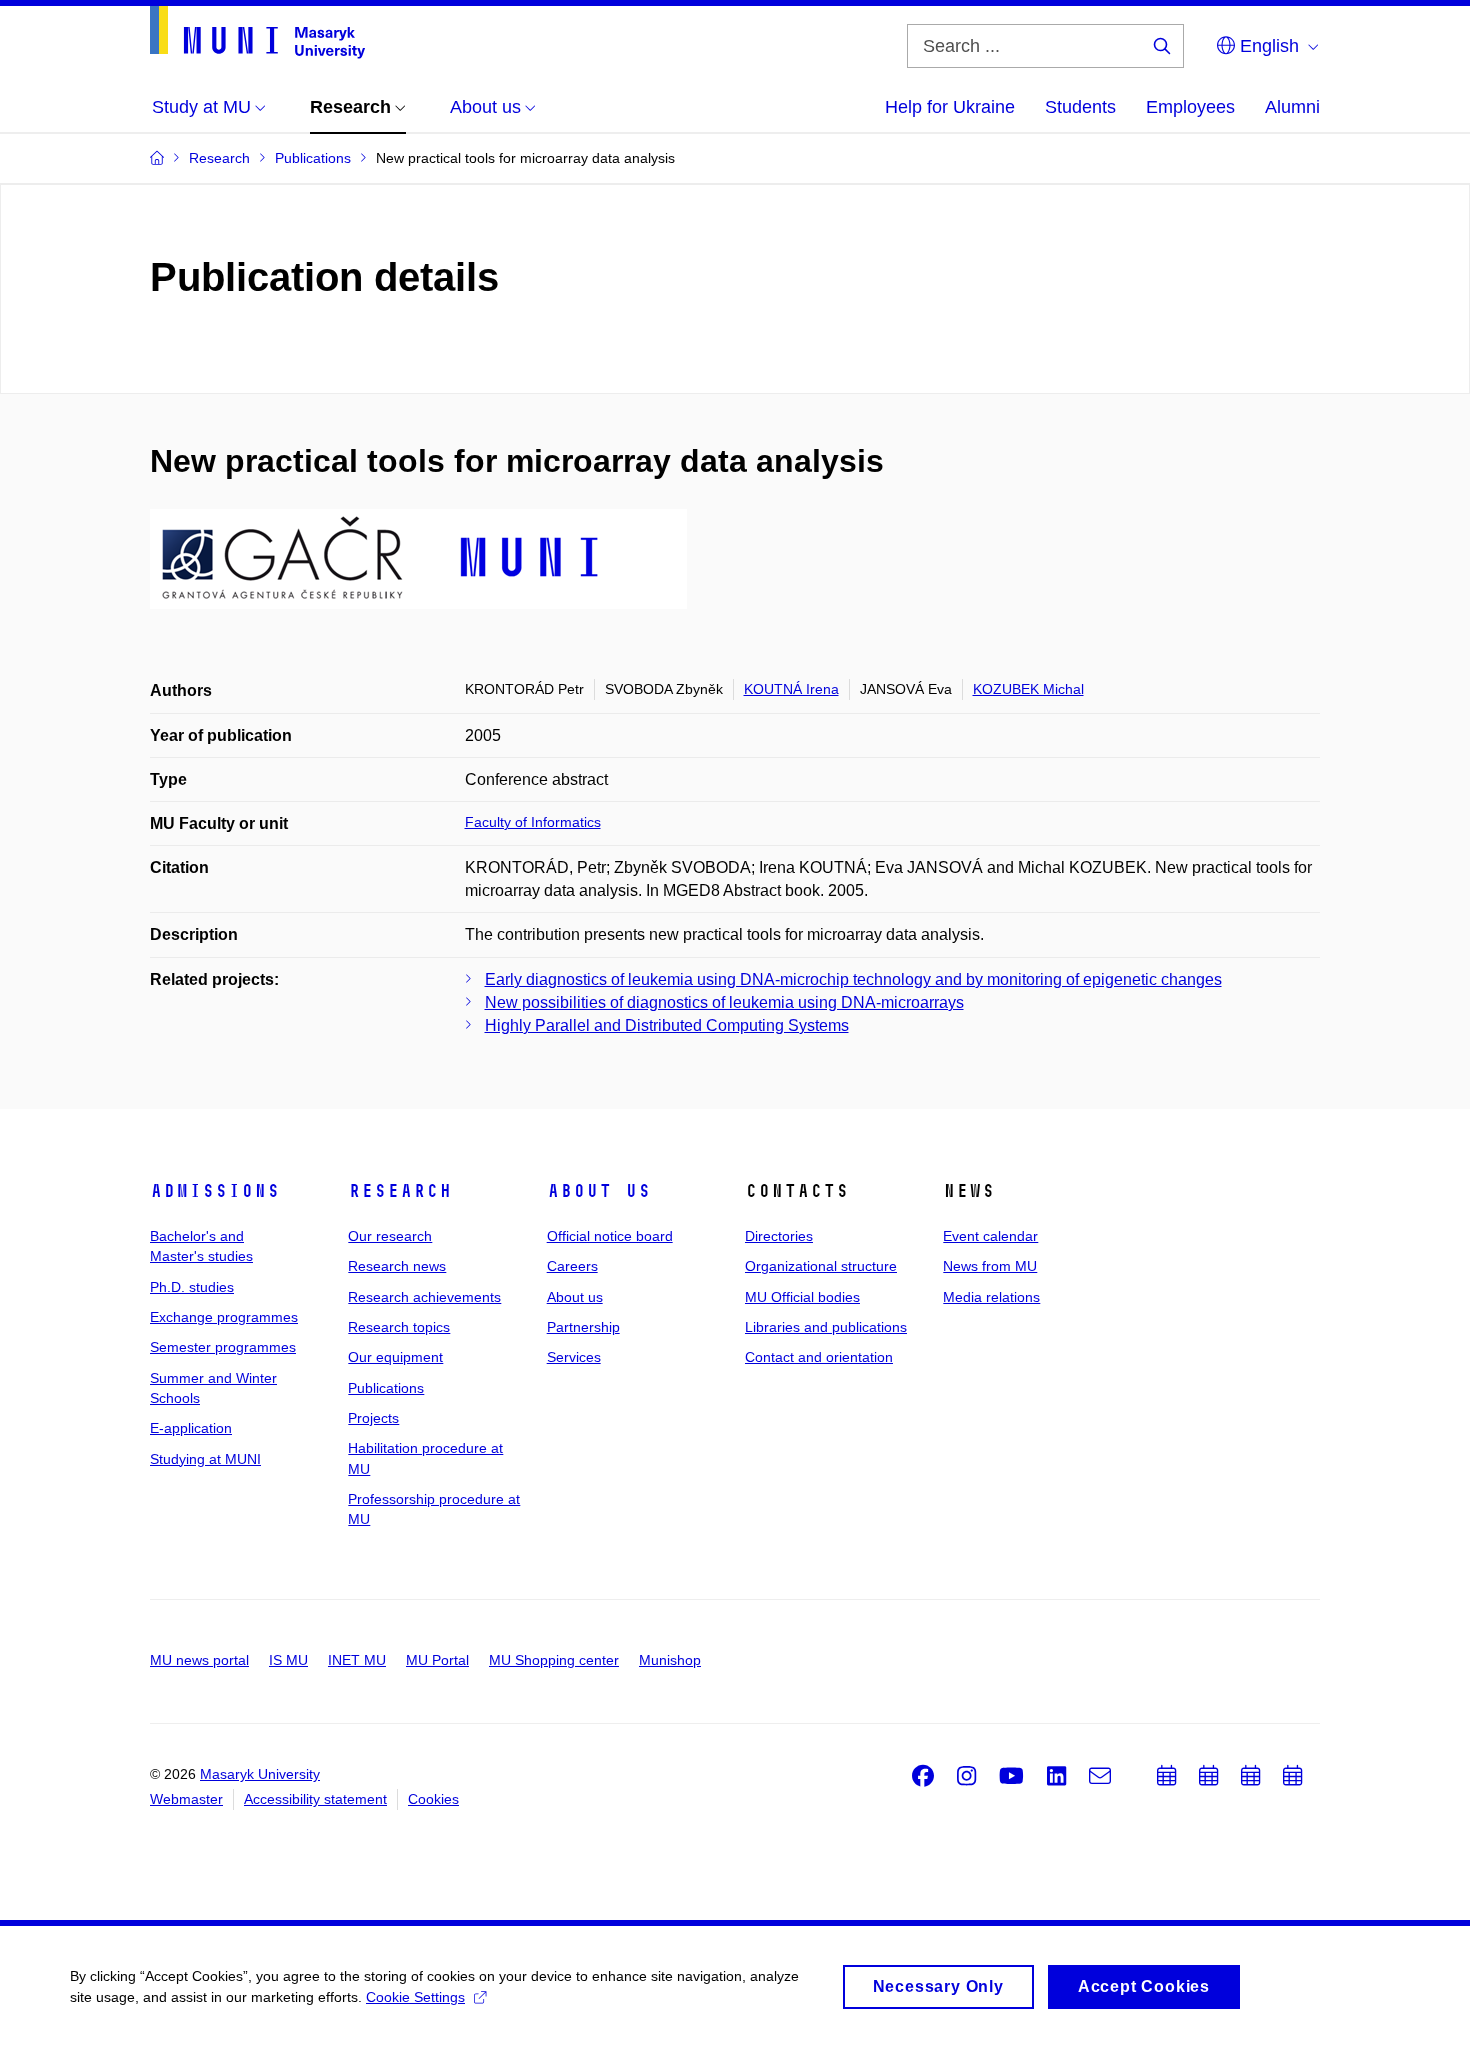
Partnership (583, 1327)
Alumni (1292, 107)
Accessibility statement (315, 1799)
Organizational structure (821, 1266)
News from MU (990, 1266)
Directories (779, 1236)
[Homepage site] (257, 32)
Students (1080, 107)
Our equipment (395, 1357)
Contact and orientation (819, 1357)
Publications (386, 1388)
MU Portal (437, 1660)
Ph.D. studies (192, 1287)
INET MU (357, 1660)
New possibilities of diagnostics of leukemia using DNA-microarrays (724, 1002)
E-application (191, 1428)
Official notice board (610, 1236)
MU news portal (199, 1660)
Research (400, 1191)
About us (599, 1191)
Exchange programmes (224, 1317)
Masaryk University (260, 1774)
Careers (572, 1266)
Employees (1190, 107)
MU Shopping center (554, 1660)
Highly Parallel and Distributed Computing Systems (667, 1025)
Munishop (670, 1660)
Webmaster (186, 1799)
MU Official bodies (802, 1297)
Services (574, 1357)
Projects (373, 1418)
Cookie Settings (415, 1997)
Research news (397, 1266)
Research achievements (424, 1297)
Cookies (433, 1799)
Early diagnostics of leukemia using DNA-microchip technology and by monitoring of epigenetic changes (853, 979)
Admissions (215, 1191)
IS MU (288, 1660)
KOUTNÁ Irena (791, 689)
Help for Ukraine (950, 107)
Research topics (399, 1327)
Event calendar (990, 1236)
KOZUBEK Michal (1028, 689)
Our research (390, 1236)
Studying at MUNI (205, 1459)
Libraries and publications (826, 1327)
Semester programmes (223, 1347)
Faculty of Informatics (533, 822)
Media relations (991, 1297)
